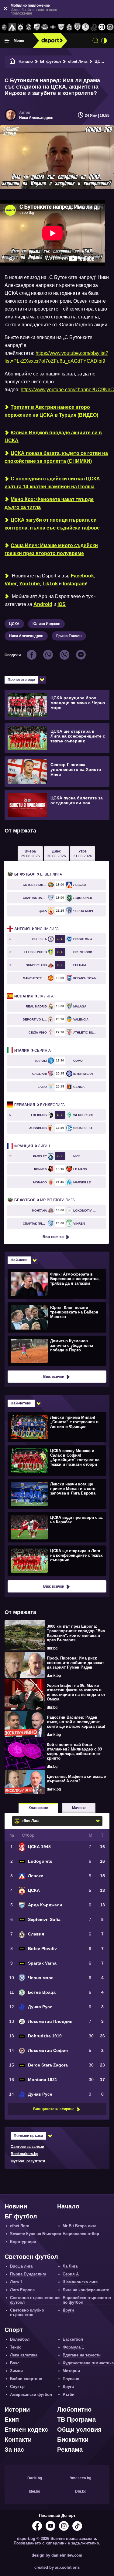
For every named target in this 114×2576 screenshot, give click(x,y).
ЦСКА (100, 61)
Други (68, 2310)
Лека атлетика (24, 2355)
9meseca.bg (81, 2478)
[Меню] (7, 41)
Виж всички (53, 1237)
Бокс (15, 2363)
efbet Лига (78, 61)
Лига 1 (32, 1146)
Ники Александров (36, 118)
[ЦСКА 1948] (28, 27)
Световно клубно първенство (27, 2312)
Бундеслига (40, 1105)
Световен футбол (31, 2257)
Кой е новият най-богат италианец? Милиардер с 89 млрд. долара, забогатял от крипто (74, 1751)
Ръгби (69, 2394)
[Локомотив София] (110, 27)
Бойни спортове (26, 2379)
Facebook (82, 576)
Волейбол (20, 2339)
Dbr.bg (81, 2491)
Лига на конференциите (86, 2290)
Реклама (70, 2450)
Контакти (18, 2440)
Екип (12, 2420)
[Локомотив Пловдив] (102, 27)
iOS (62, 604)
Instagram (74, 584)
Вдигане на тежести (82, 2355)
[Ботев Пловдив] (45, 27)
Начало (26, 61)
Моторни (71, 2371)
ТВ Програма (76, 2420)
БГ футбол (50, 61)
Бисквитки (73, 2440)
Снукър (17, 2387)
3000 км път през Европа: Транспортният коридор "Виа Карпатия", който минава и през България (76, 1633)
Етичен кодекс (26, 2430)
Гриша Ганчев (69, 636)
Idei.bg (35, 2491)
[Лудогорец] (4, 27)
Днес (57, 854)
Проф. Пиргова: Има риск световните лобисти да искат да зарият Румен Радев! (75, 1663)
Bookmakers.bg (24, 2154)
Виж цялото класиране (54, 2109)
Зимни (16, 2371)
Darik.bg (35, 2478)
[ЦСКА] (21, 27)
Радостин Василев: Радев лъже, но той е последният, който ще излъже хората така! (76, 1722)
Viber (11, 584)
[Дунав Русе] (94, 27)
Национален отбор (81, 2234)
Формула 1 (73, 2347)
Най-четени (21, 1403)
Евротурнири (23, 2242)
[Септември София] (53, 27)
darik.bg (54, 1676)
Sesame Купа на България (36, 2234)
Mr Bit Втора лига (45, 1200)
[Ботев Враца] (86, 27)
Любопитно (74, 2410)
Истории (17, 2410)
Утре (83, 854)
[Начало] (12, 61)
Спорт (14, 2330)
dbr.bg (52, 1648)
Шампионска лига (80, 2282)
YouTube (29, 584)
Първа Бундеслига (28, 2274)
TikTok (50, 584)
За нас (14, 2450)
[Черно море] (77, 27)
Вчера (30, 854)
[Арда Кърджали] (37, 27)
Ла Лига (34, 996)
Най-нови (19, 1260)
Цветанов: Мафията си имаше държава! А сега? (76, 1779)
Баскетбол (73, 2339)
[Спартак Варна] (61, 27)
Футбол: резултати (28, 2161)
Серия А (33, 1051)
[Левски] (12, 27)
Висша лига (36, 929)
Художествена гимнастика (88, 2363)
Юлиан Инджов (46, 624)
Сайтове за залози (27, 2147)
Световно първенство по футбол (35, 2300)
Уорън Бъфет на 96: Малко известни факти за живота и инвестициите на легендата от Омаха (76, 1692)
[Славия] (69, 27)
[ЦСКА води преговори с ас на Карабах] (56, 1527)
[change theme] (104, 41)
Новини (16, 2206)
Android (43, 604)
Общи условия (79, 2430)
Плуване (71, 2379)
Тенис (16, 2347)
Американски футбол (31, 2394)
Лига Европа (22, 2290)
